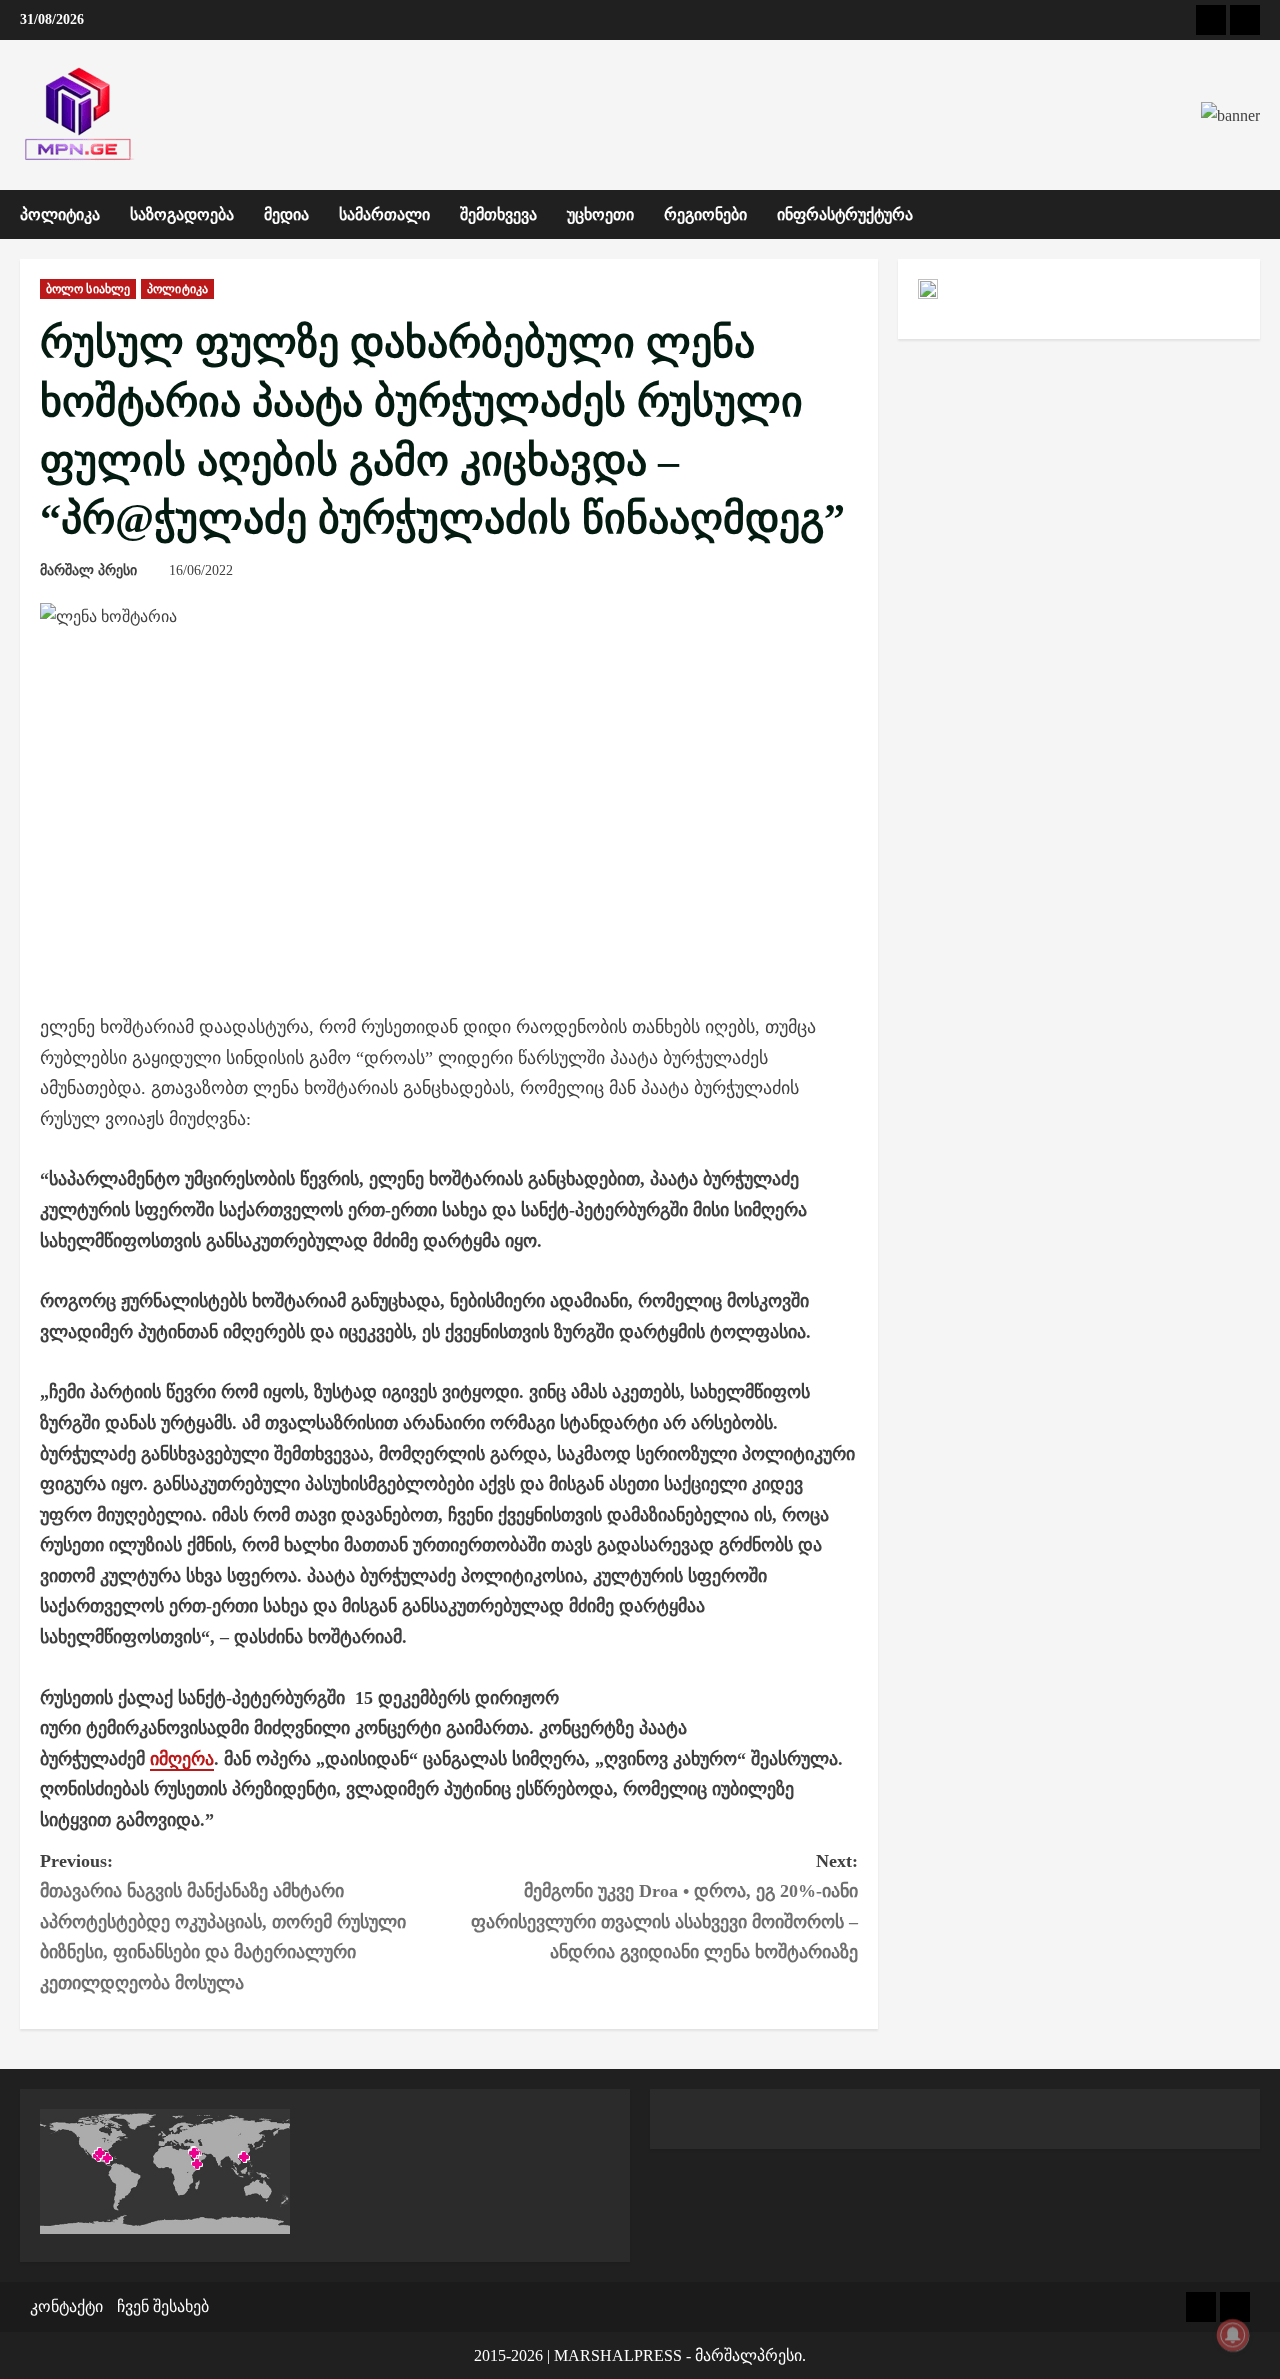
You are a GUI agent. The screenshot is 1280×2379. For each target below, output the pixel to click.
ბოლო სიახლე (88, 289)
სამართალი (384, 214)
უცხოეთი (600, 214)
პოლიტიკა (60, 214)
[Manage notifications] (1233, 2335)
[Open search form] (1254, 215)
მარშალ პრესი (88, 570)
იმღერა (182, 1759)
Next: (664, 1907)
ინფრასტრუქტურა (845, 214)
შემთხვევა (498, 214)
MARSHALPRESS (618, 2355)
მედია (286, 214)
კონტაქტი (66, 2306)
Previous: (223, 1922)
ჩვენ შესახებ (163, 2306)
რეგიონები (705, 214)
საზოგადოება (182, 214)
